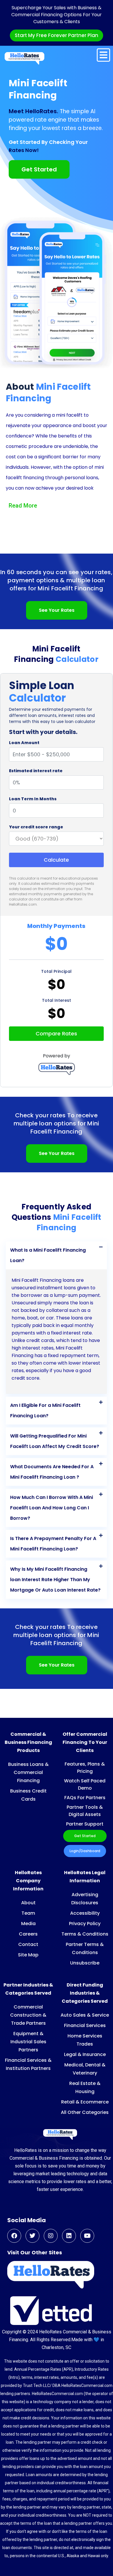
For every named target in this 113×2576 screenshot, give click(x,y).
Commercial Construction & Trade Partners (28, 2015)
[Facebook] (14, 2236)
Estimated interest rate (36, 771)
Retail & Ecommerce (85, 2102)
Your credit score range (36, 827)
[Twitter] (32, 2236)
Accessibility (85, 1913)
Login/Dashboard (85, 1851)
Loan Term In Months (33, 799)
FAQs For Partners (85, 1798)
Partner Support (85, 1824)
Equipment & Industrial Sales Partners (28, 2042)
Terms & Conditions (85, 1934)
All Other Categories (85, 2112)
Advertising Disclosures (85, 1899)
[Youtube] (87, 2236)
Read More (23, 506)
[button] (56, 1255)
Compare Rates (56, 1033)
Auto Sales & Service (85, 2015)
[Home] (24, 58)
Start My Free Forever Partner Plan (57, 35)
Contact (28, 1944)
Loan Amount (24, 743)
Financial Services (85, 2025)
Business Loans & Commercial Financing (28, 1772)
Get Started (85, 1836)
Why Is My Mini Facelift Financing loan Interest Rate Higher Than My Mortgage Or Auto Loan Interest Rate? (55, 1580)
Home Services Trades (85, 2040)
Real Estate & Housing (85, 2087)
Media (28, 1924)
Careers (28, 1934)
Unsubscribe (85, 1963)
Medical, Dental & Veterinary (85, 2069)
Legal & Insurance (85, 2054)
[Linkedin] (69, 2236)
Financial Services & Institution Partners (28, 2064)
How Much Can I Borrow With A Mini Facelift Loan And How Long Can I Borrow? (52, 1508)
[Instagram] (51, 2236)
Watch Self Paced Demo (85, 1784)
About (28, 1903)
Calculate (56, 860)
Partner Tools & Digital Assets (85, 1811)
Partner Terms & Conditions (85, 1948)
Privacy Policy (85, 1924)
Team (28, 1913)
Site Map (28, 1955)
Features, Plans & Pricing (85, 1768)
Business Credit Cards (28, 1795)
